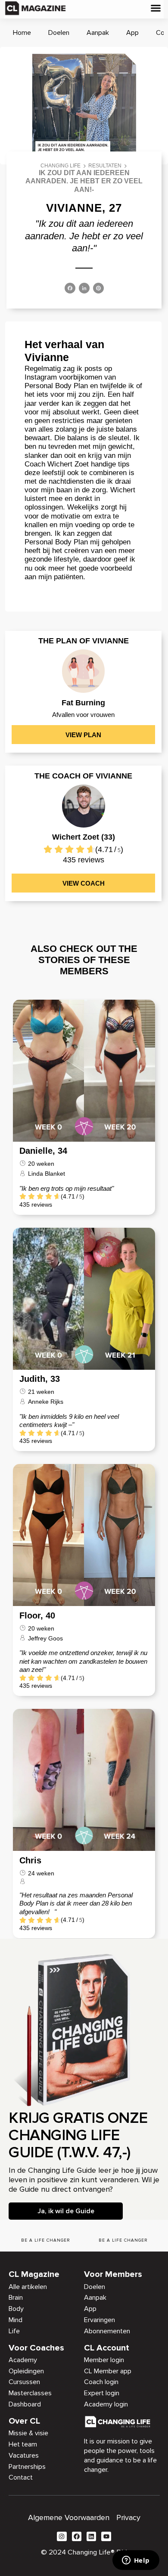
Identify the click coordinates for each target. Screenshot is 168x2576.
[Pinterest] (98, 289)
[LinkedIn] (84, 289)
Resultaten (105, 166)
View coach (84, 883)
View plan (83, 735)
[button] (156, 8)
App (132, 33)
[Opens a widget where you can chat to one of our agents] (136, 2561)
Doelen (59, 33)
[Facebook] (70, 289)
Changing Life (61, 166)
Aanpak (98, 33)
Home (22, 33)
